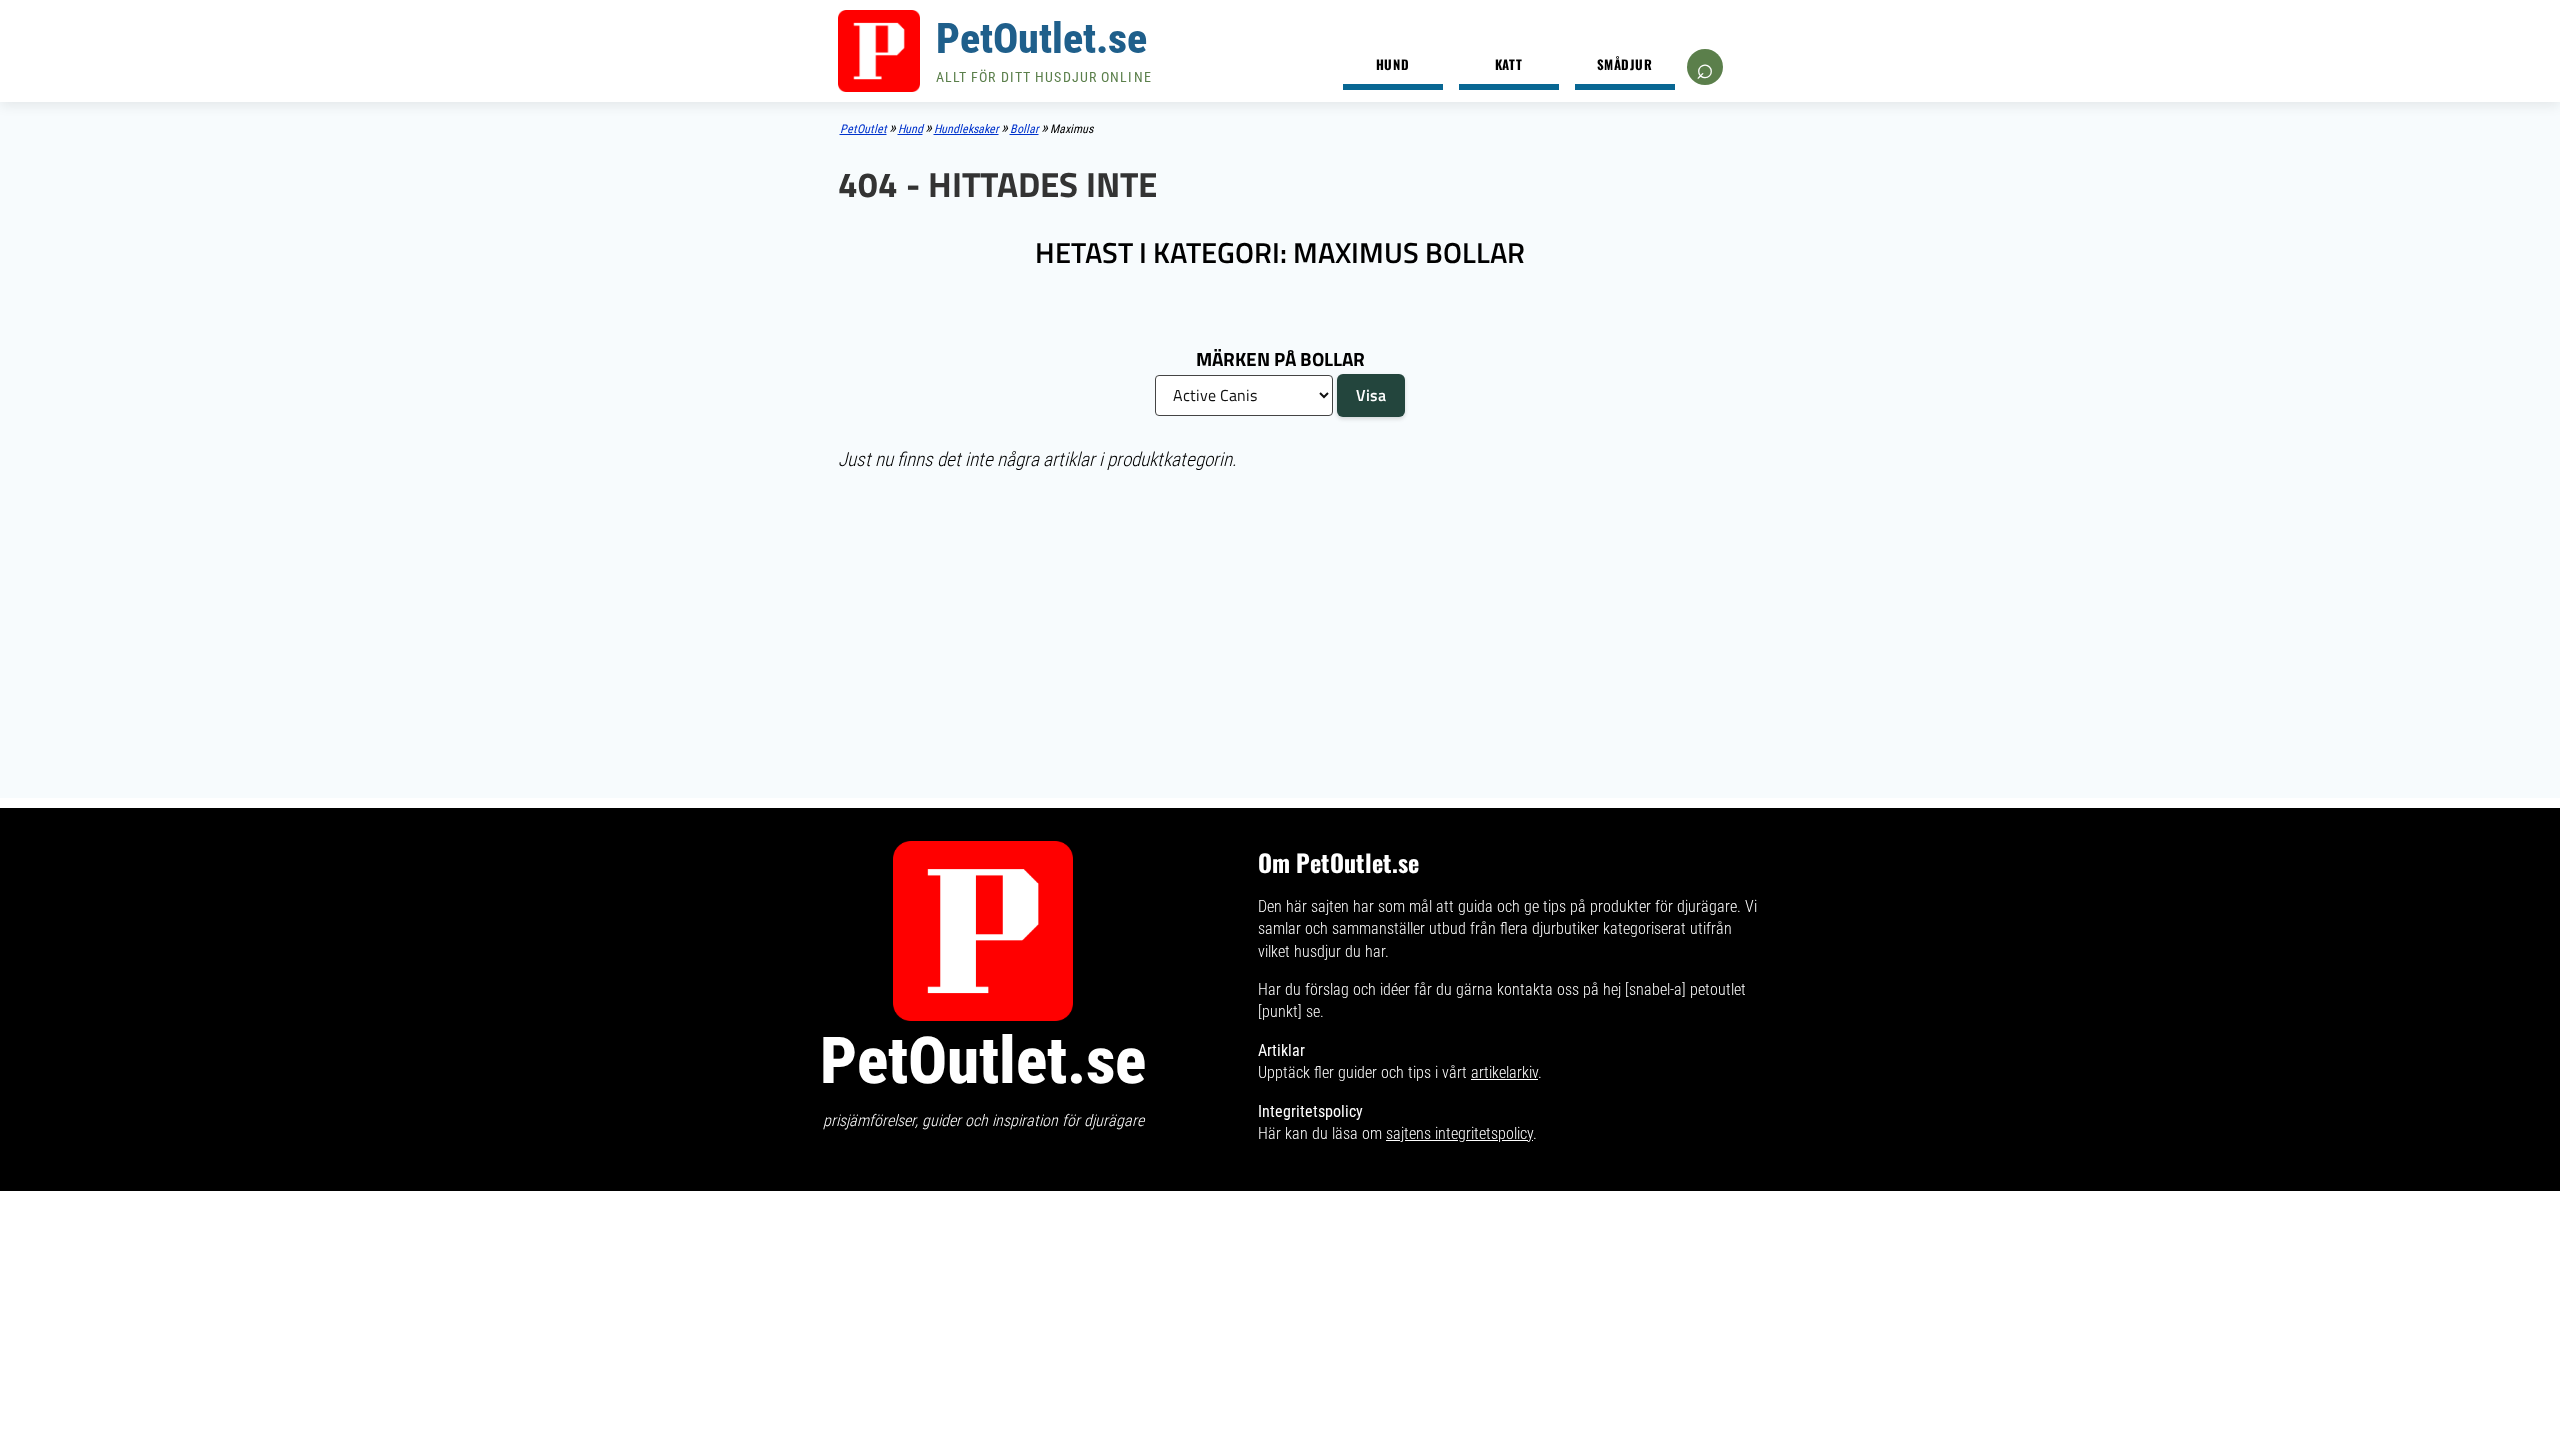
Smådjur (1625, 64)
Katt (1508, 64)
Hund (1392, 64)
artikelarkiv (1504, 1072)
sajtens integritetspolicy (1459, 1133)
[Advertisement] (1280, 633)
